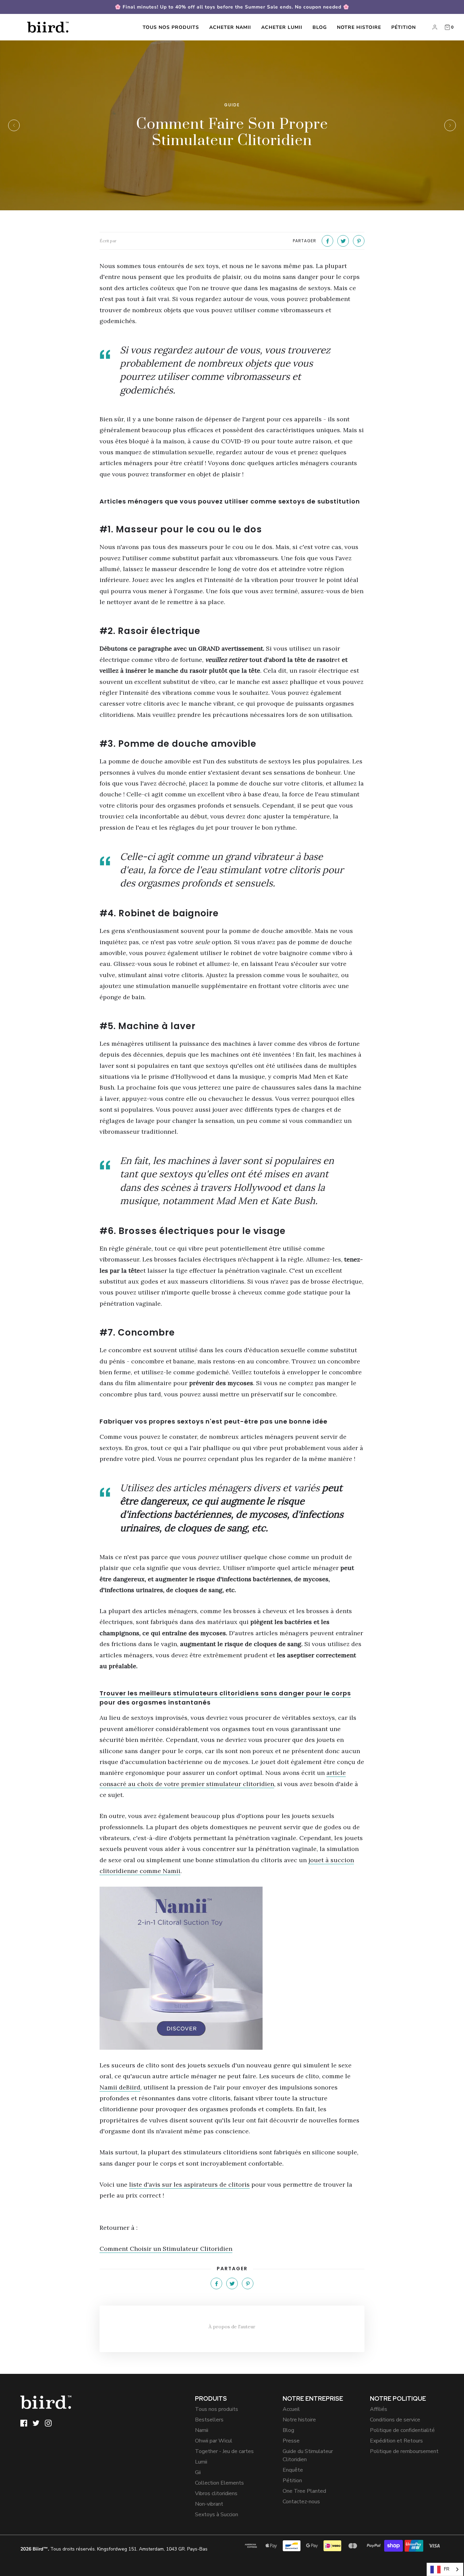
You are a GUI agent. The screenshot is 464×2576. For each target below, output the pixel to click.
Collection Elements (219, 2483)
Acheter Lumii (282, 27)
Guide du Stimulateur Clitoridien (308, 2455)
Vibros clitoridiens (216, 2493)
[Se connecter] (435, 27)
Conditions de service (395, 2420)
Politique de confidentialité (402, 2430)
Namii (202, 2430)
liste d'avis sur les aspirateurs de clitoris (189, 2184)
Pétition (404, 27)
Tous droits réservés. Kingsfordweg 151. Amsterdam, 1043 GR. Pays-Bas (114, 2549)
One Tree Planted (304, 2491)
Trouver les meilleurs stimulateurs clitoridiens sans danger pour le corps (225, 1693)
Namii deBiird (120, 2087)
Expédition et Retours (396, 2441)
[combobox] (445, 2569)
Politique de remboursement (404, 2451)
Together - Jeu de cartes (224, 2451)
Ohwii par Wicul (214, 2441)
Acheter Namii (230, 27)
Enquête (293, 2470)
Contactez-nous (301, 2502)
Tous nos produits (171, 27)
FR (447, 2569)
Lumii (201, 2462)
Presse (291, 2441)
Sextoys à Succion (217, 2515)
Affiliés (379, 2409)
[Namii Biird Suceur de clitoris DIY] (232, 1968)
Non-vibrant (209, 2504)
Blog (320, 27)
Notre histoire (359, 27)
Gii (198, 2472)
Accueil (291, 2409)
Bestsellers (209, 2420)
